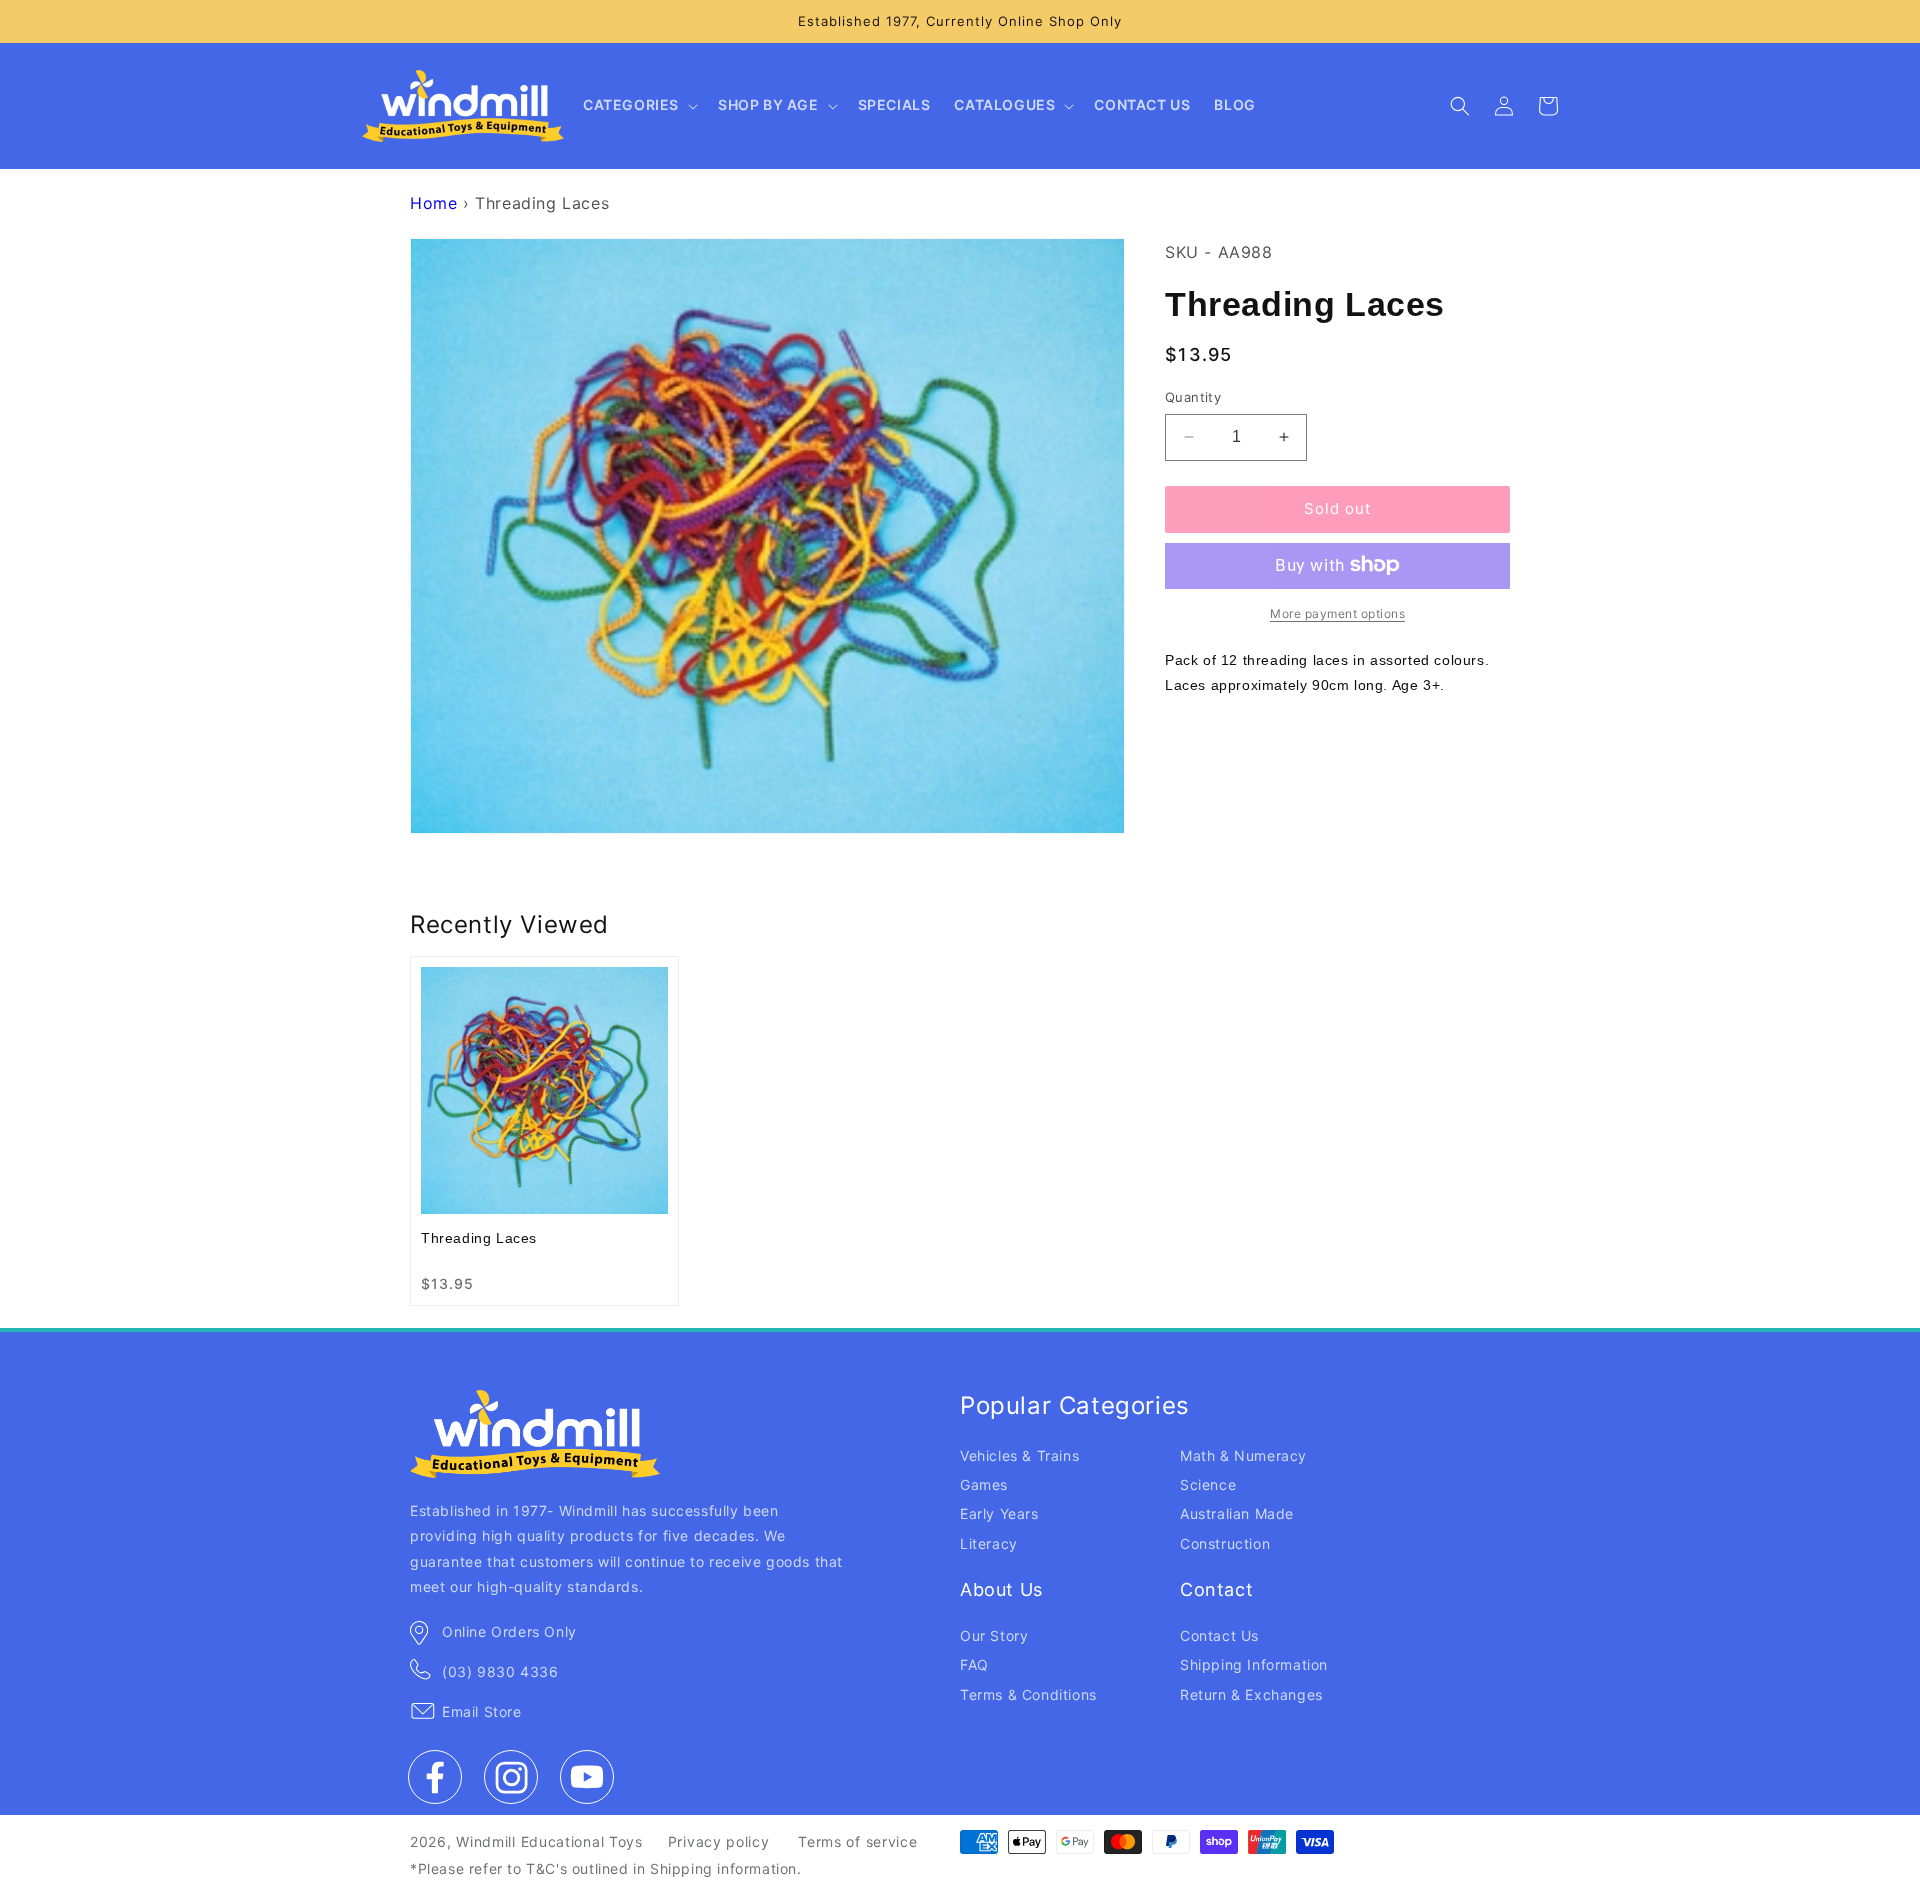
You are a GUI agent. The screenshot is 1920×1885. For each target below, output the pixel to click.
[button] (638, 106)
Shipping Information (1254, 1664)
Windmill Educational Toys (549, 1841)
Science (1208, 1484)
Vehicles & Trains (1019, 1455)
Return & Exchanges (1251, 1694)
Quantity (1193, 397)
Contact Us (1219, 1635)
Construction (1225, 1543)
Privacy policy (719, 1841)
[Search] (1460, 106)
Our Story (994, 1635)
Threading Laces (479, 1238)
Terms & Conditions (1028, 1694)
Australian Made (1237, 1513)
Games (984, 1484)
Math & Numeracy (1243, 1455)
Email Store (482, 1711)
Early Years (999, 1513)
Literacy (989, 1543)
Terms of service (857, 1841)
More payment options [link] (1337, 612)
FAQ (974, 1664)
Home (433, 203)
